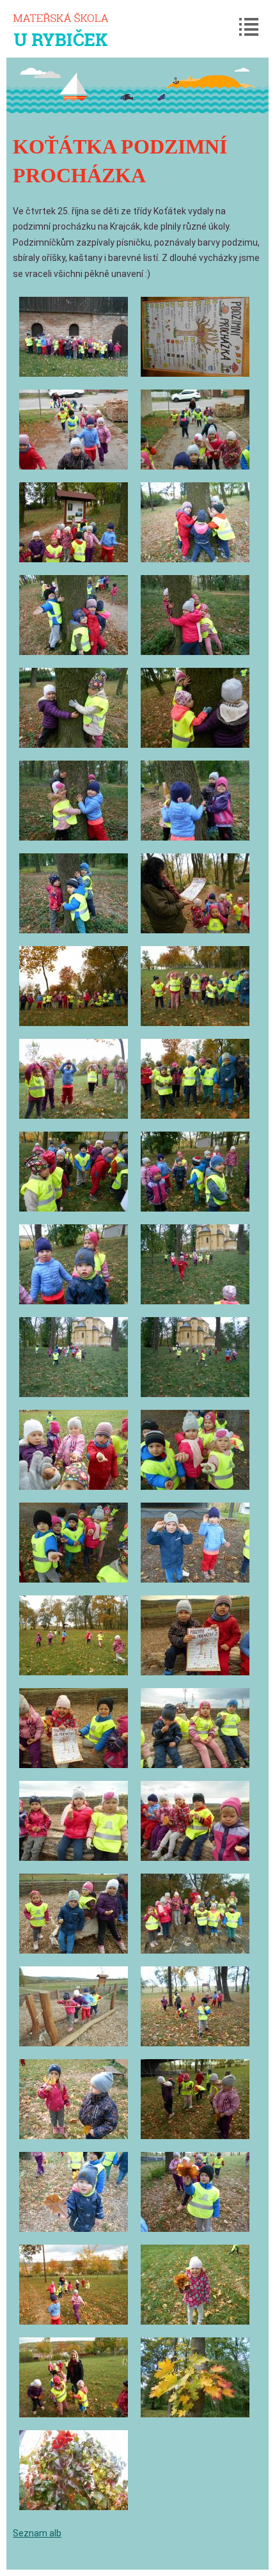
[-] (74, 337)
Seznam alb (37, 2533)
